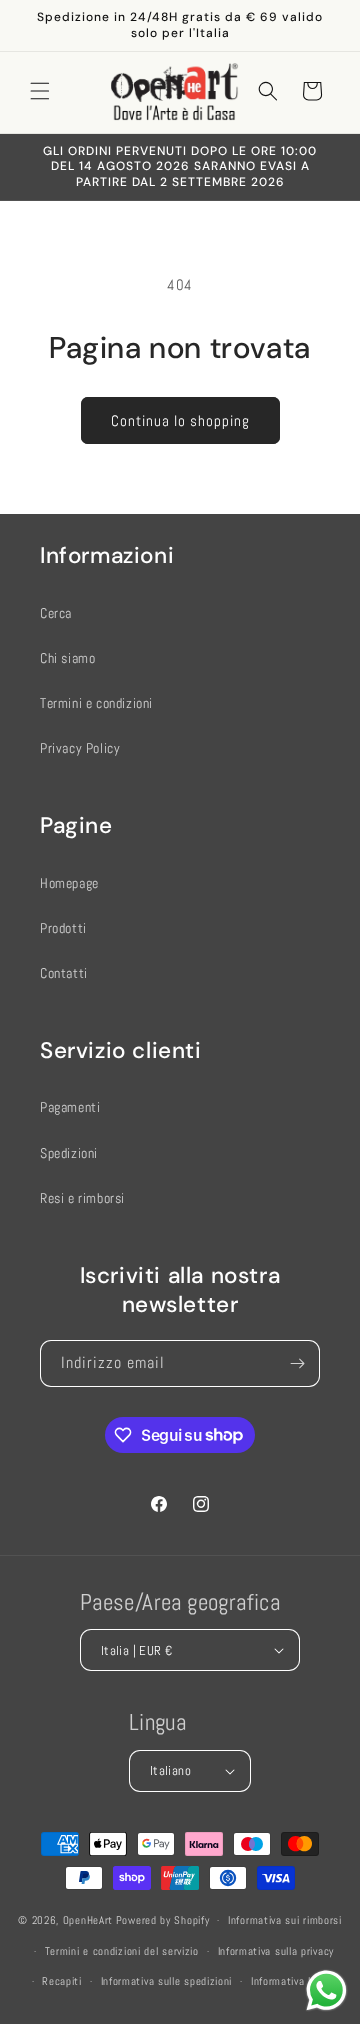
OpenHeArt (88, 1920)
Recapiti (62, 1981)
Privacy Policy (80, 748)
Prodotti (63, 928)
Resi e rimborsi (82, 1198)
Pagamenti (70, 1107)
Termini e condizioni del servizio (122, 1951)
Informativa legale (294, 1981)
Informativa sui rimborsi (285, 1920)
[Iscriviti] (297, 1363)
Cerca (56, 613)
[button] (40, 91)
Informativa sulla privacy (276, 1951)
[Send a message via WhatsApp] (326, 1990)
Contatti (64, 973)
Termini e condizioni (96, 703)
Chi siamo (67, 658)
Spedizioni (69, 1153)
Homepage (69, 883)
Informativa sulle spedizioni (167, 1981)
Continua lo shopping (180, 420)
